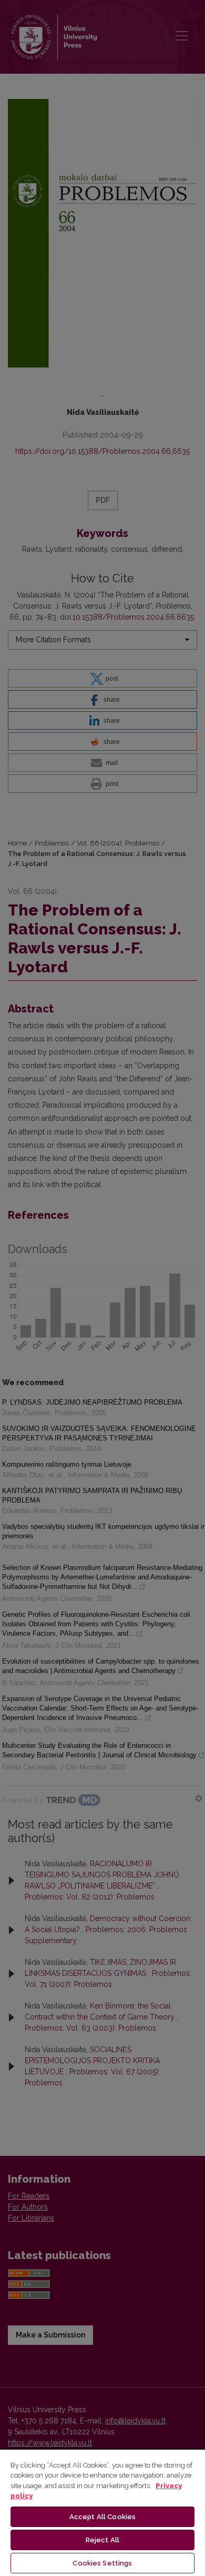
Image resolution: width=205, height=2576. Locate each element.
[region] (102, 2512)
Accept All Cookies (102, 2517)
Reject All (102, 2540)
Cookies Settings (102, 2563)
